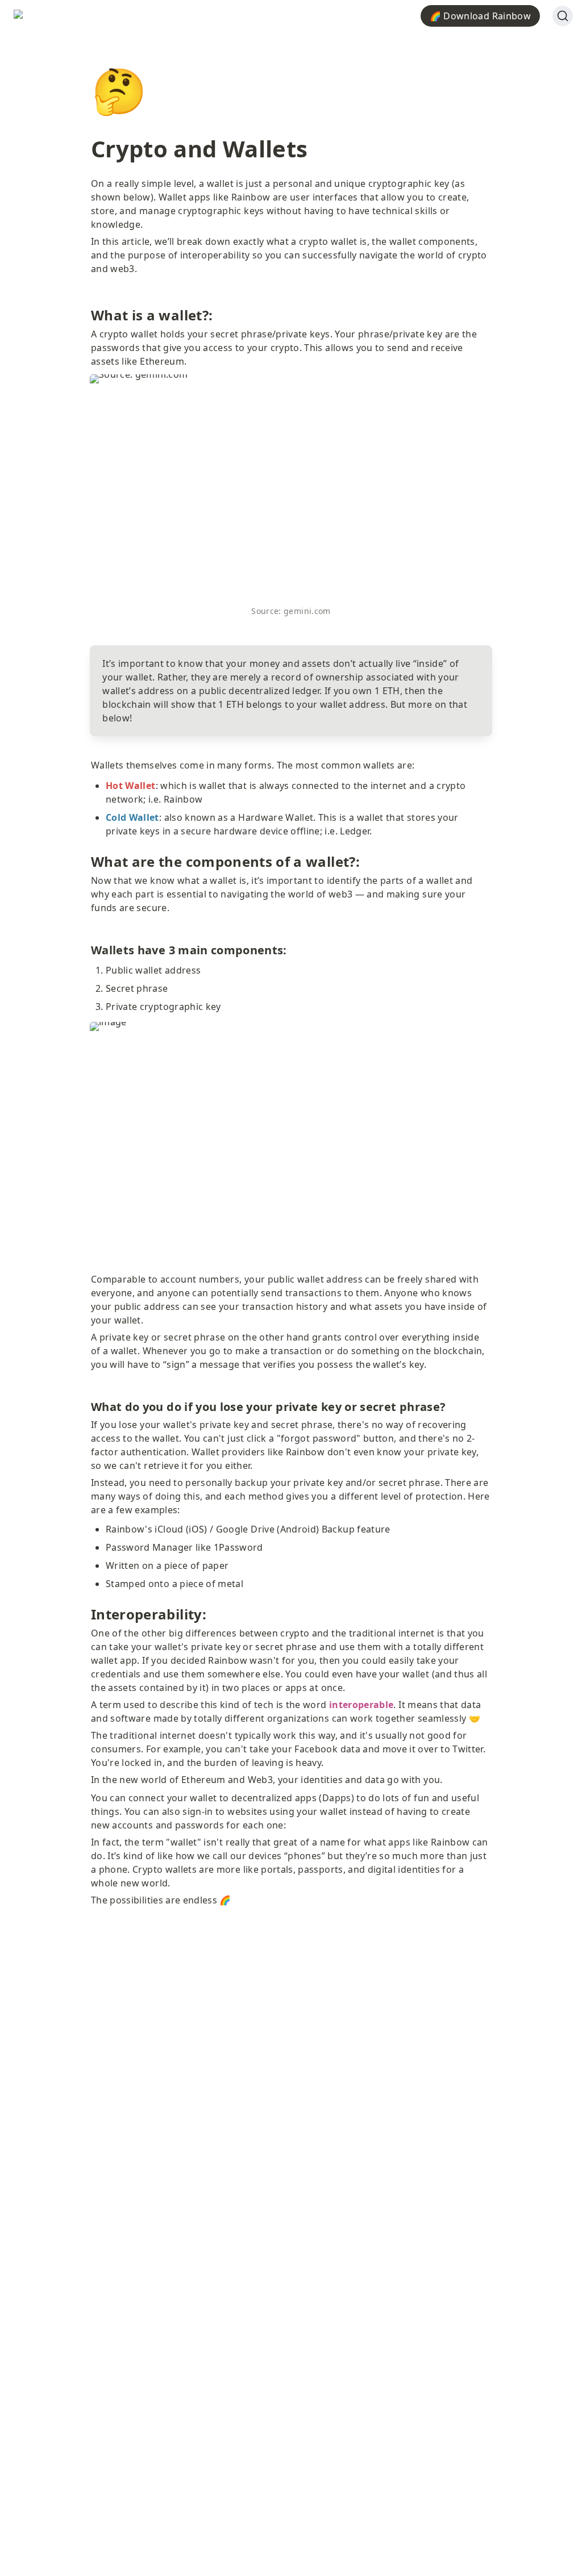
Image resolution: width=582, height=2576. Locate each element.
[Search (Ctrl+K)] (563, 16)
